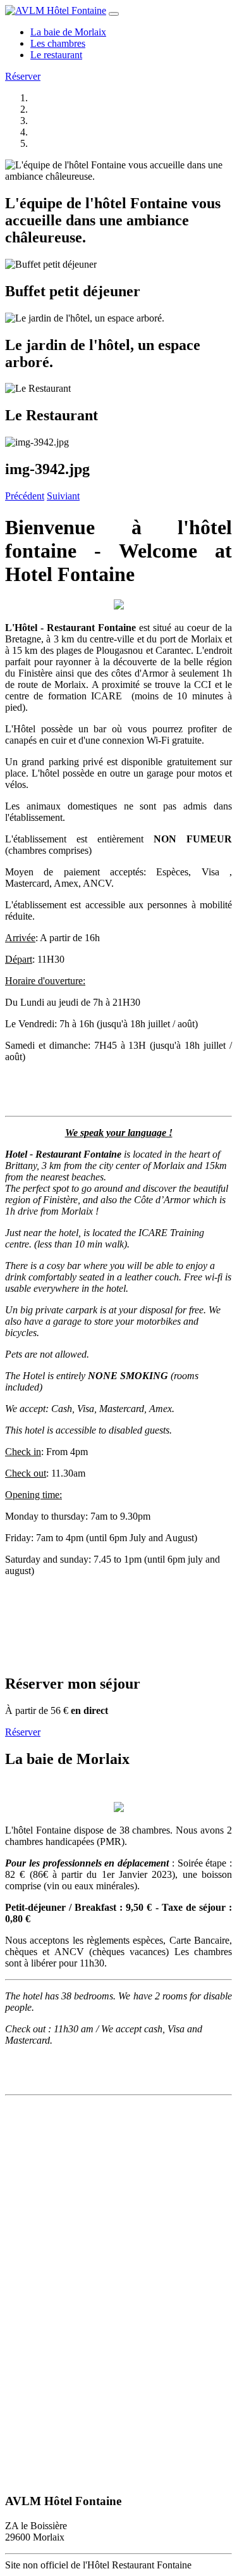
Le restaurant (56, 55)
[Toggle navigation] (114, 14)
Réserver (23, 76)
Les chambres (58, 43)
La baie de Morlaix (68, 32)
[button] (25, 496)
